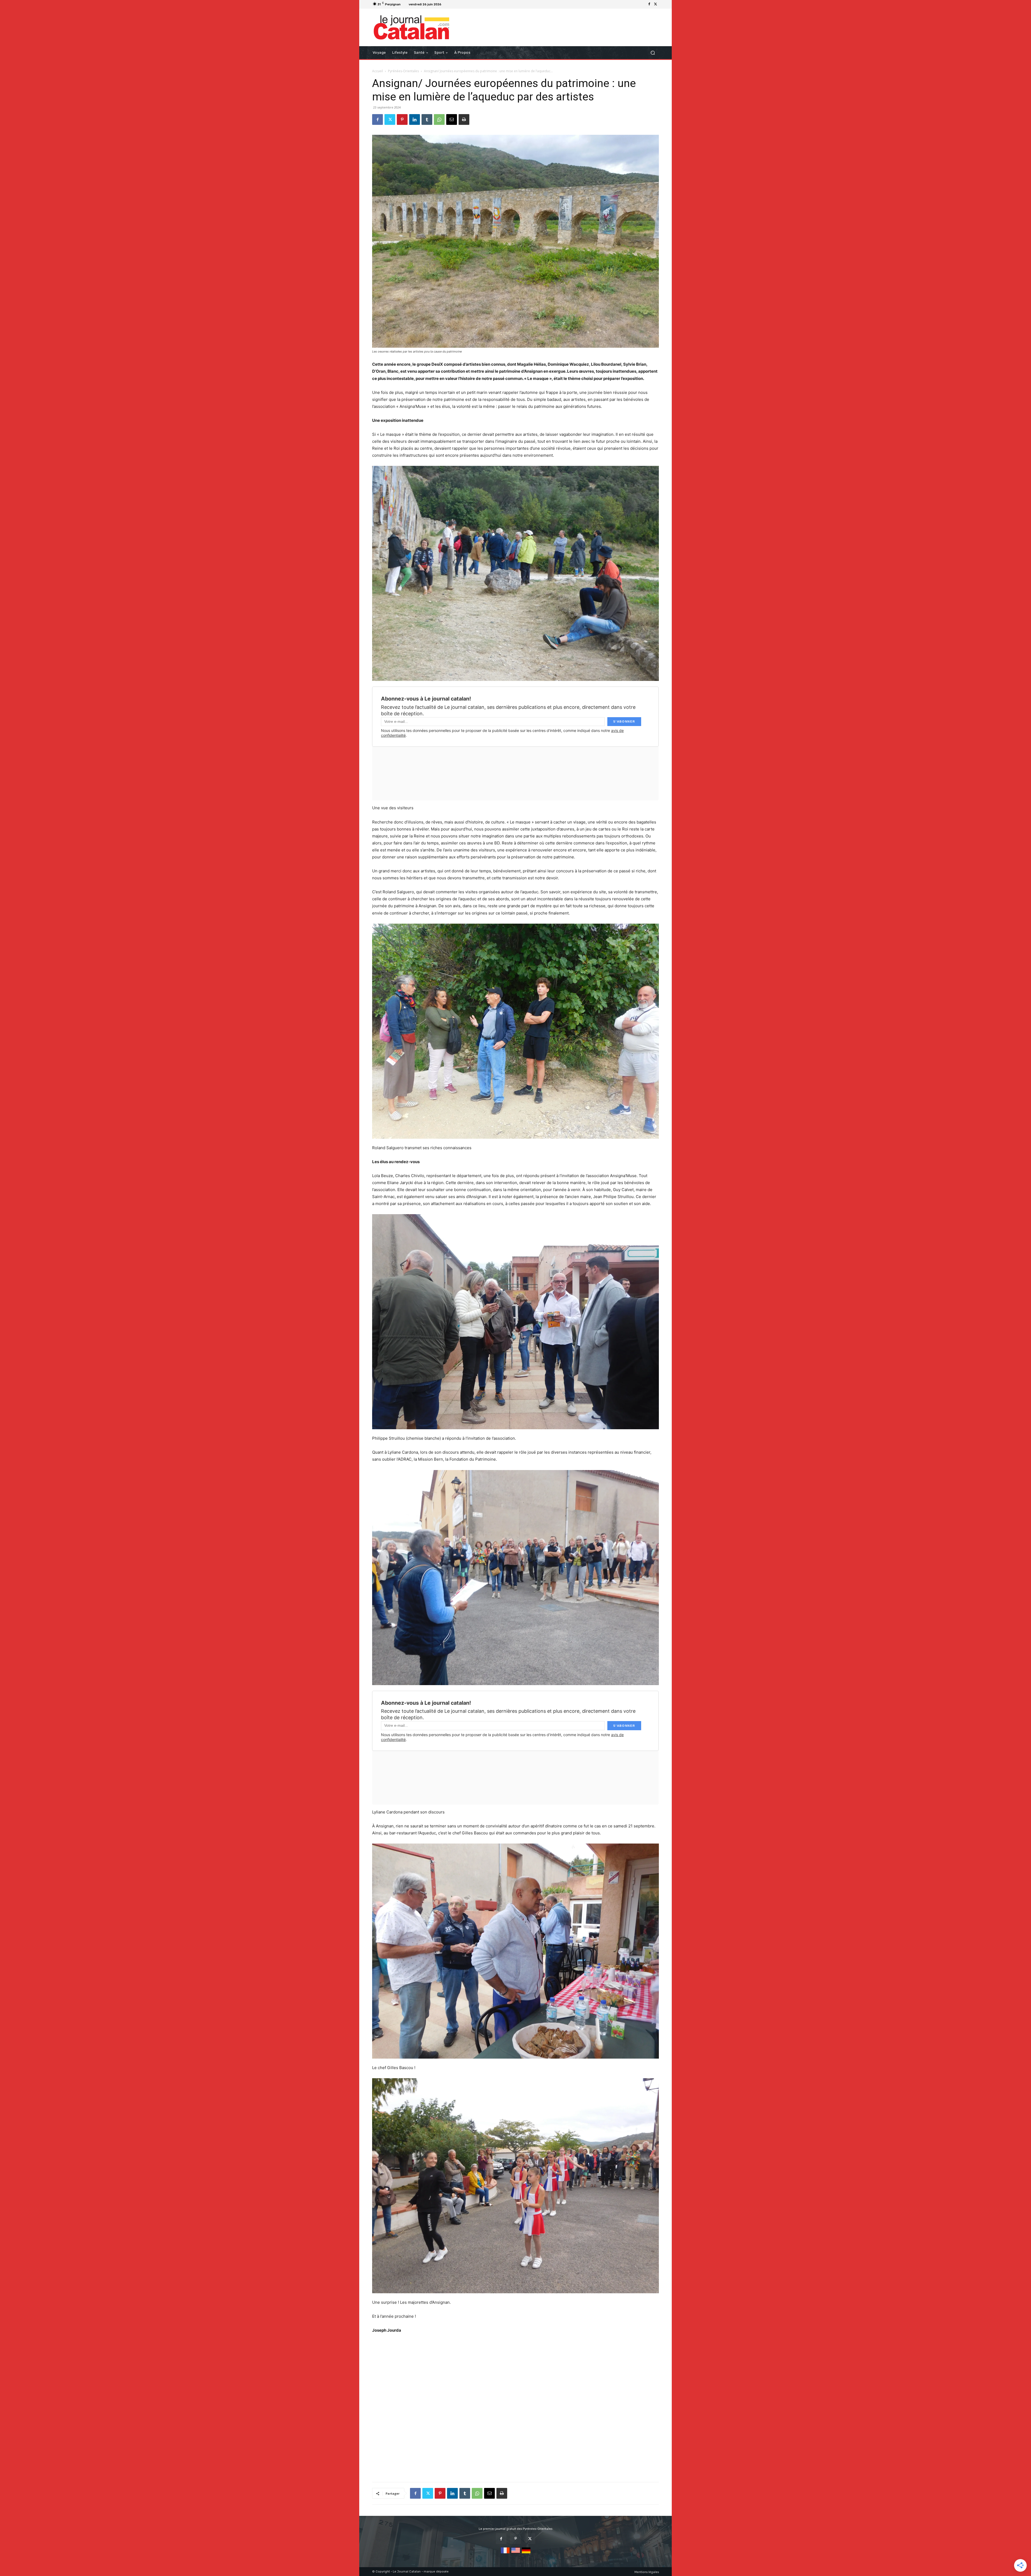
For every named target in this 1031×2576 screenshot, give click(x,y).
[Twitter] (656, 4)
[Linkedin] (415, 119)
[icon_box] (450, 5)
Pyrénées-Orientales (403, 71)
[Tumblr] (427, 119)
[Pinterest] (402, 119)
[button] (653, 53)
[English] (516, 2554)
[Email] (452, 119)
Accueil (377, 71)
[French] (505, 2554)
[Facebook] (649, 4)
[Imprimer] (464, 119)
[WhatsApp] (439, 119)
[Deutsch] (526, 2554)
